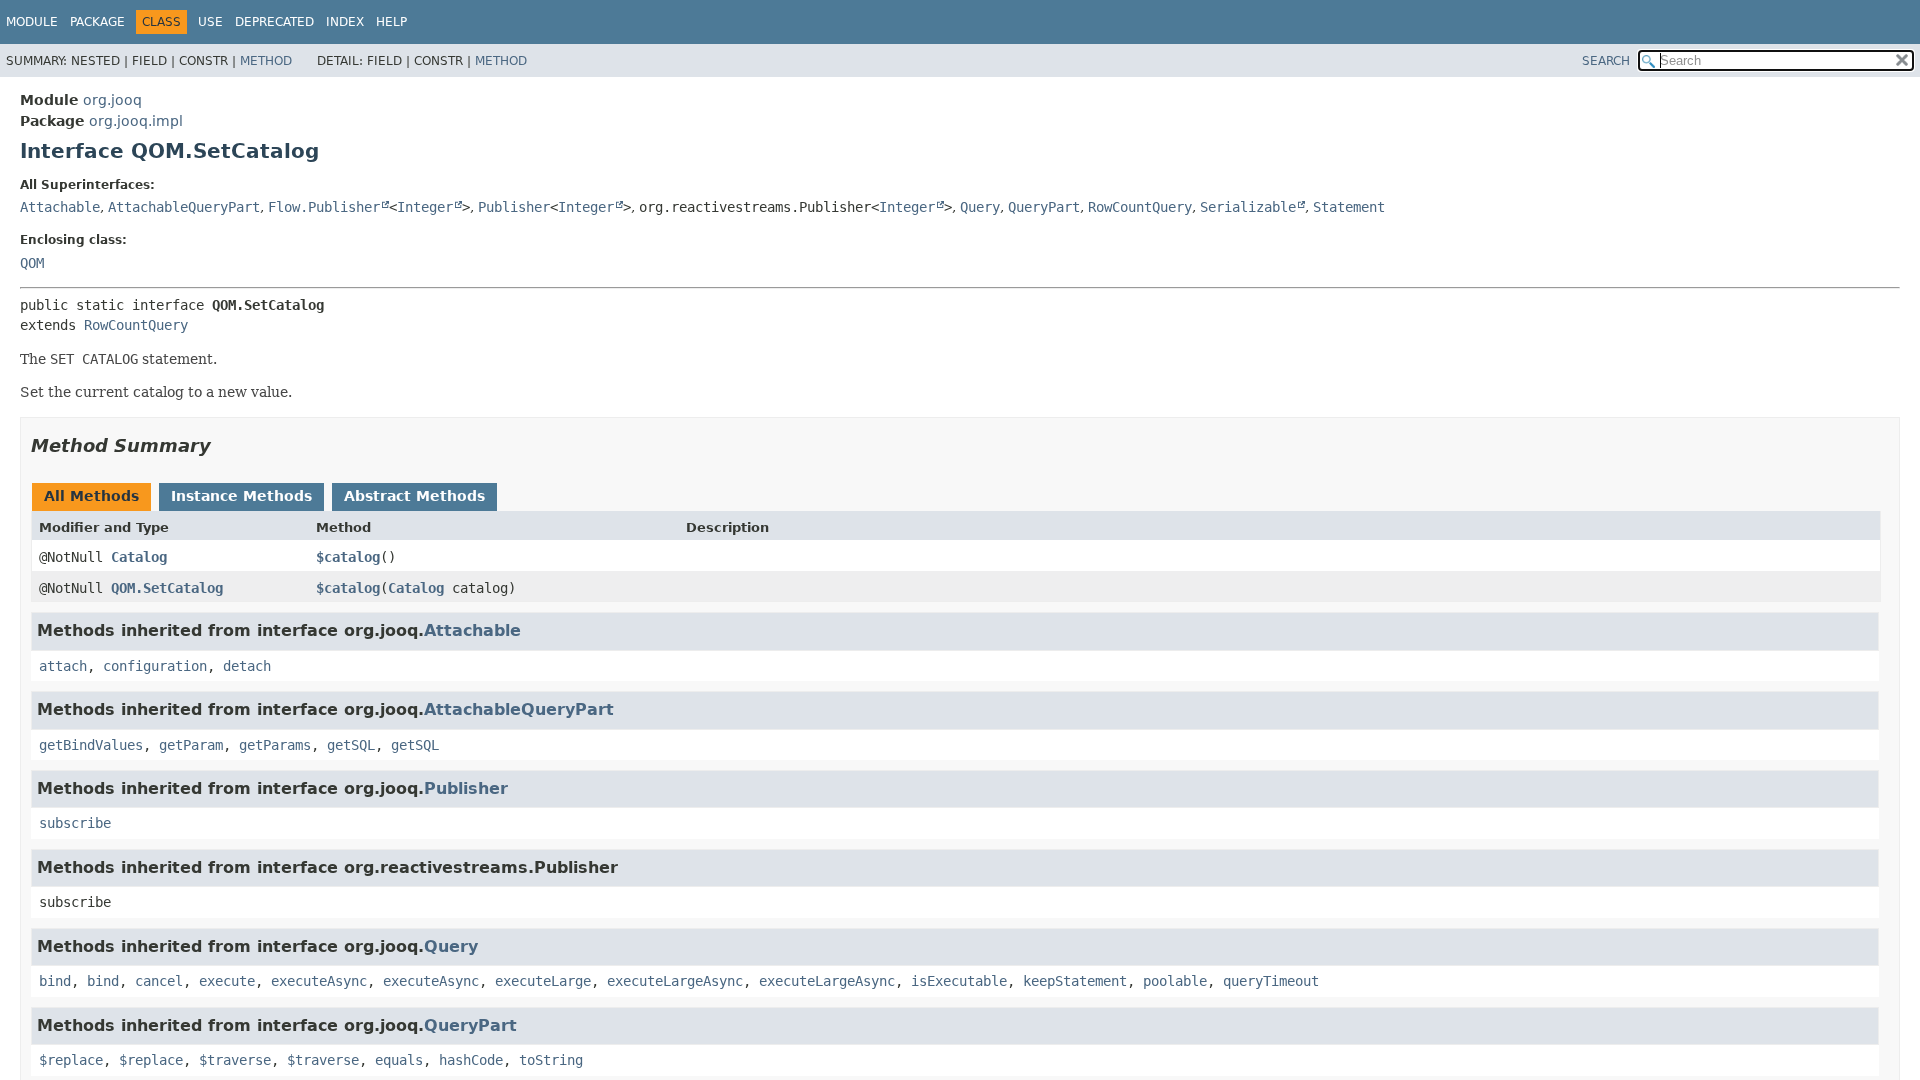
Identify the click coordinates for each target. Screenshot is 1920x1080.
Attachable (60, 207)
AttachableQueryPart (184, 207)
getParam (191, 745)
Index (345, 22)
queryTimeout (1271, 981)
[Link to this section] (225, 445)
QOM (32, 263)
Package (97, 22)
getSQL (351, 745)
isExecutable (959, 981)
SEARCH (1606, 61)
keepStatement (1075, 981)
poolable (1175, 981)
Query (980, 207)
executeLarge (543, 981)
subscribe (75, 823)
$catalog (348, 557)
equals (399, 1060)
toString (551, 1060)
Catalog (139, 557)
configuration (155, 666)
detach (247, 666)
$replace (71, 1060)
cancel (159, 981)
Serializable (1248, 207)
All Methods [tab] (91, 496)
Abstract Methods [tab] (414, 496)
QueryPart (1044, 207)
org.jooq (112, 100)
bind (55, 981)
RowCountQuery (1140, 207)
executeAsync (319, 981)
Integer (425, 207)
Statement (1349, 207)
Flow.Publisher (324, 207)
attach (63, 666)
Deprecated (274, 22)
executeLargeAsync (675, 981)
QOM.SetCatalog (167, 588)
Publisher (514, 207)
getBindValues (91, 745)
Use (210, 22)
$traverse (235, 1060)
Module (32, 22)
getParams (275, 745)
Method (266, 61)
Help (391, 22)
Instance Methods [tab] (241, 496)
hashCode (471, 1060)
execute (227, 981)
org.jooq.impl (136, 121)
